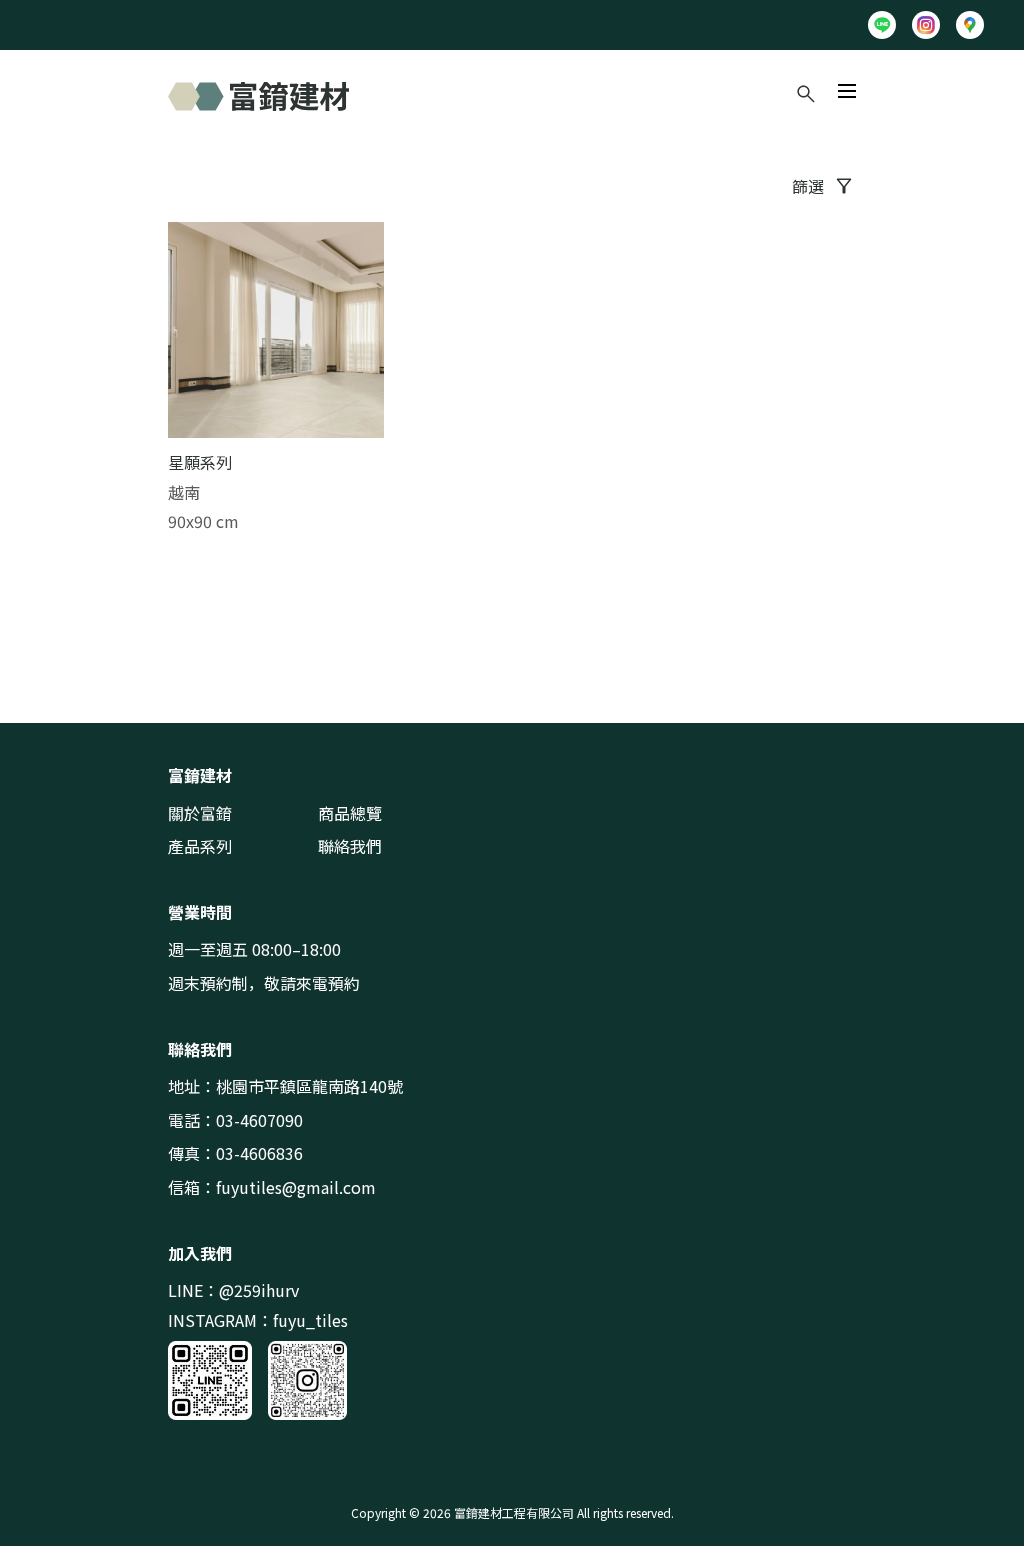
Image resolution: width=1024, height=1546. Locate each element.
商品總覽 (350, 813)
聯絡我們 (350, 846)
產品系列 (200, 846)
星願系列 (200, 462)
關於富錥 (200, 813)
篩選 (808, 186)
